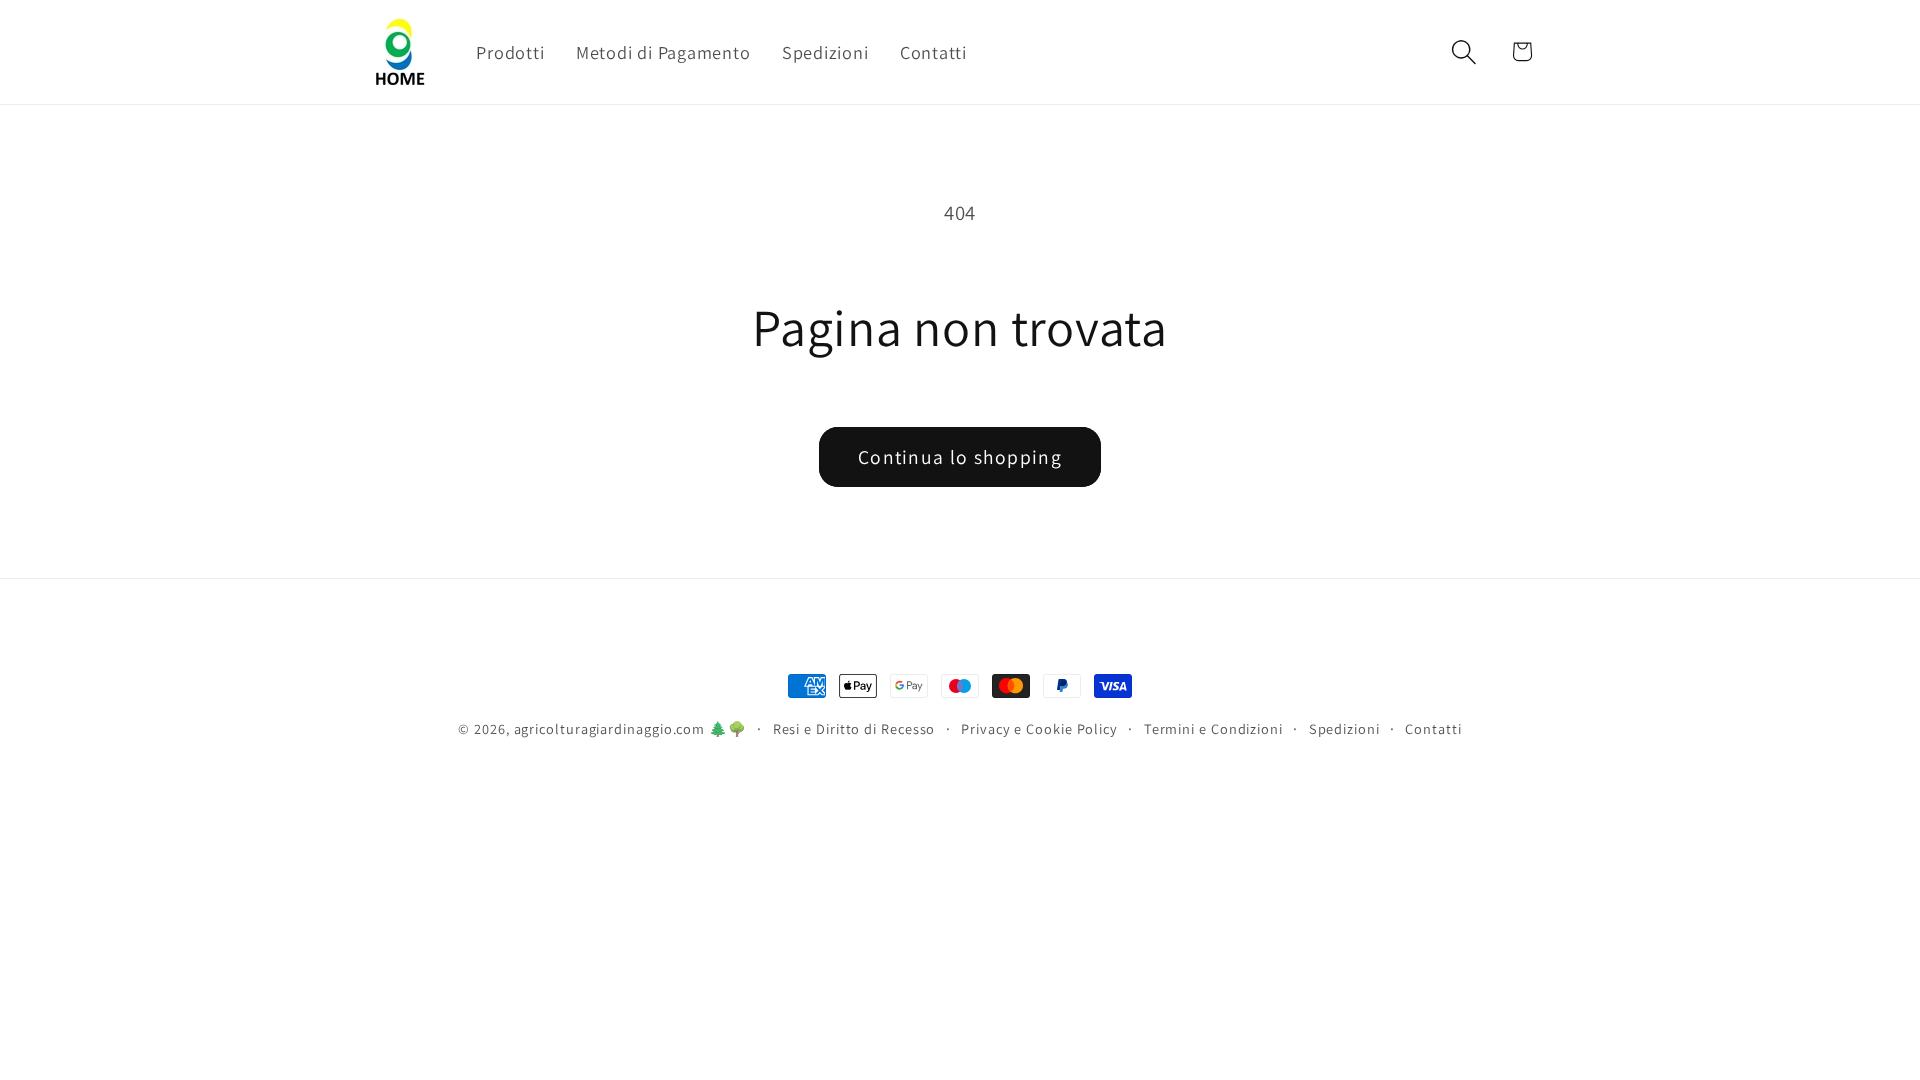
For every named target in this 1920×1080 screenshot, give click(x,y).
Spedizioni (1344, 728)
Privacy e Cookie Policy (1039, 728)
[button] (1464, 51)
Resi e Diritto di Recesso (854, 728)
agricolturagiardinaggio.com (610, 728)
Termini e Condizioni (1213, 728)
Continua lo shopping (960, 457)
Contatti (1433, 728)
